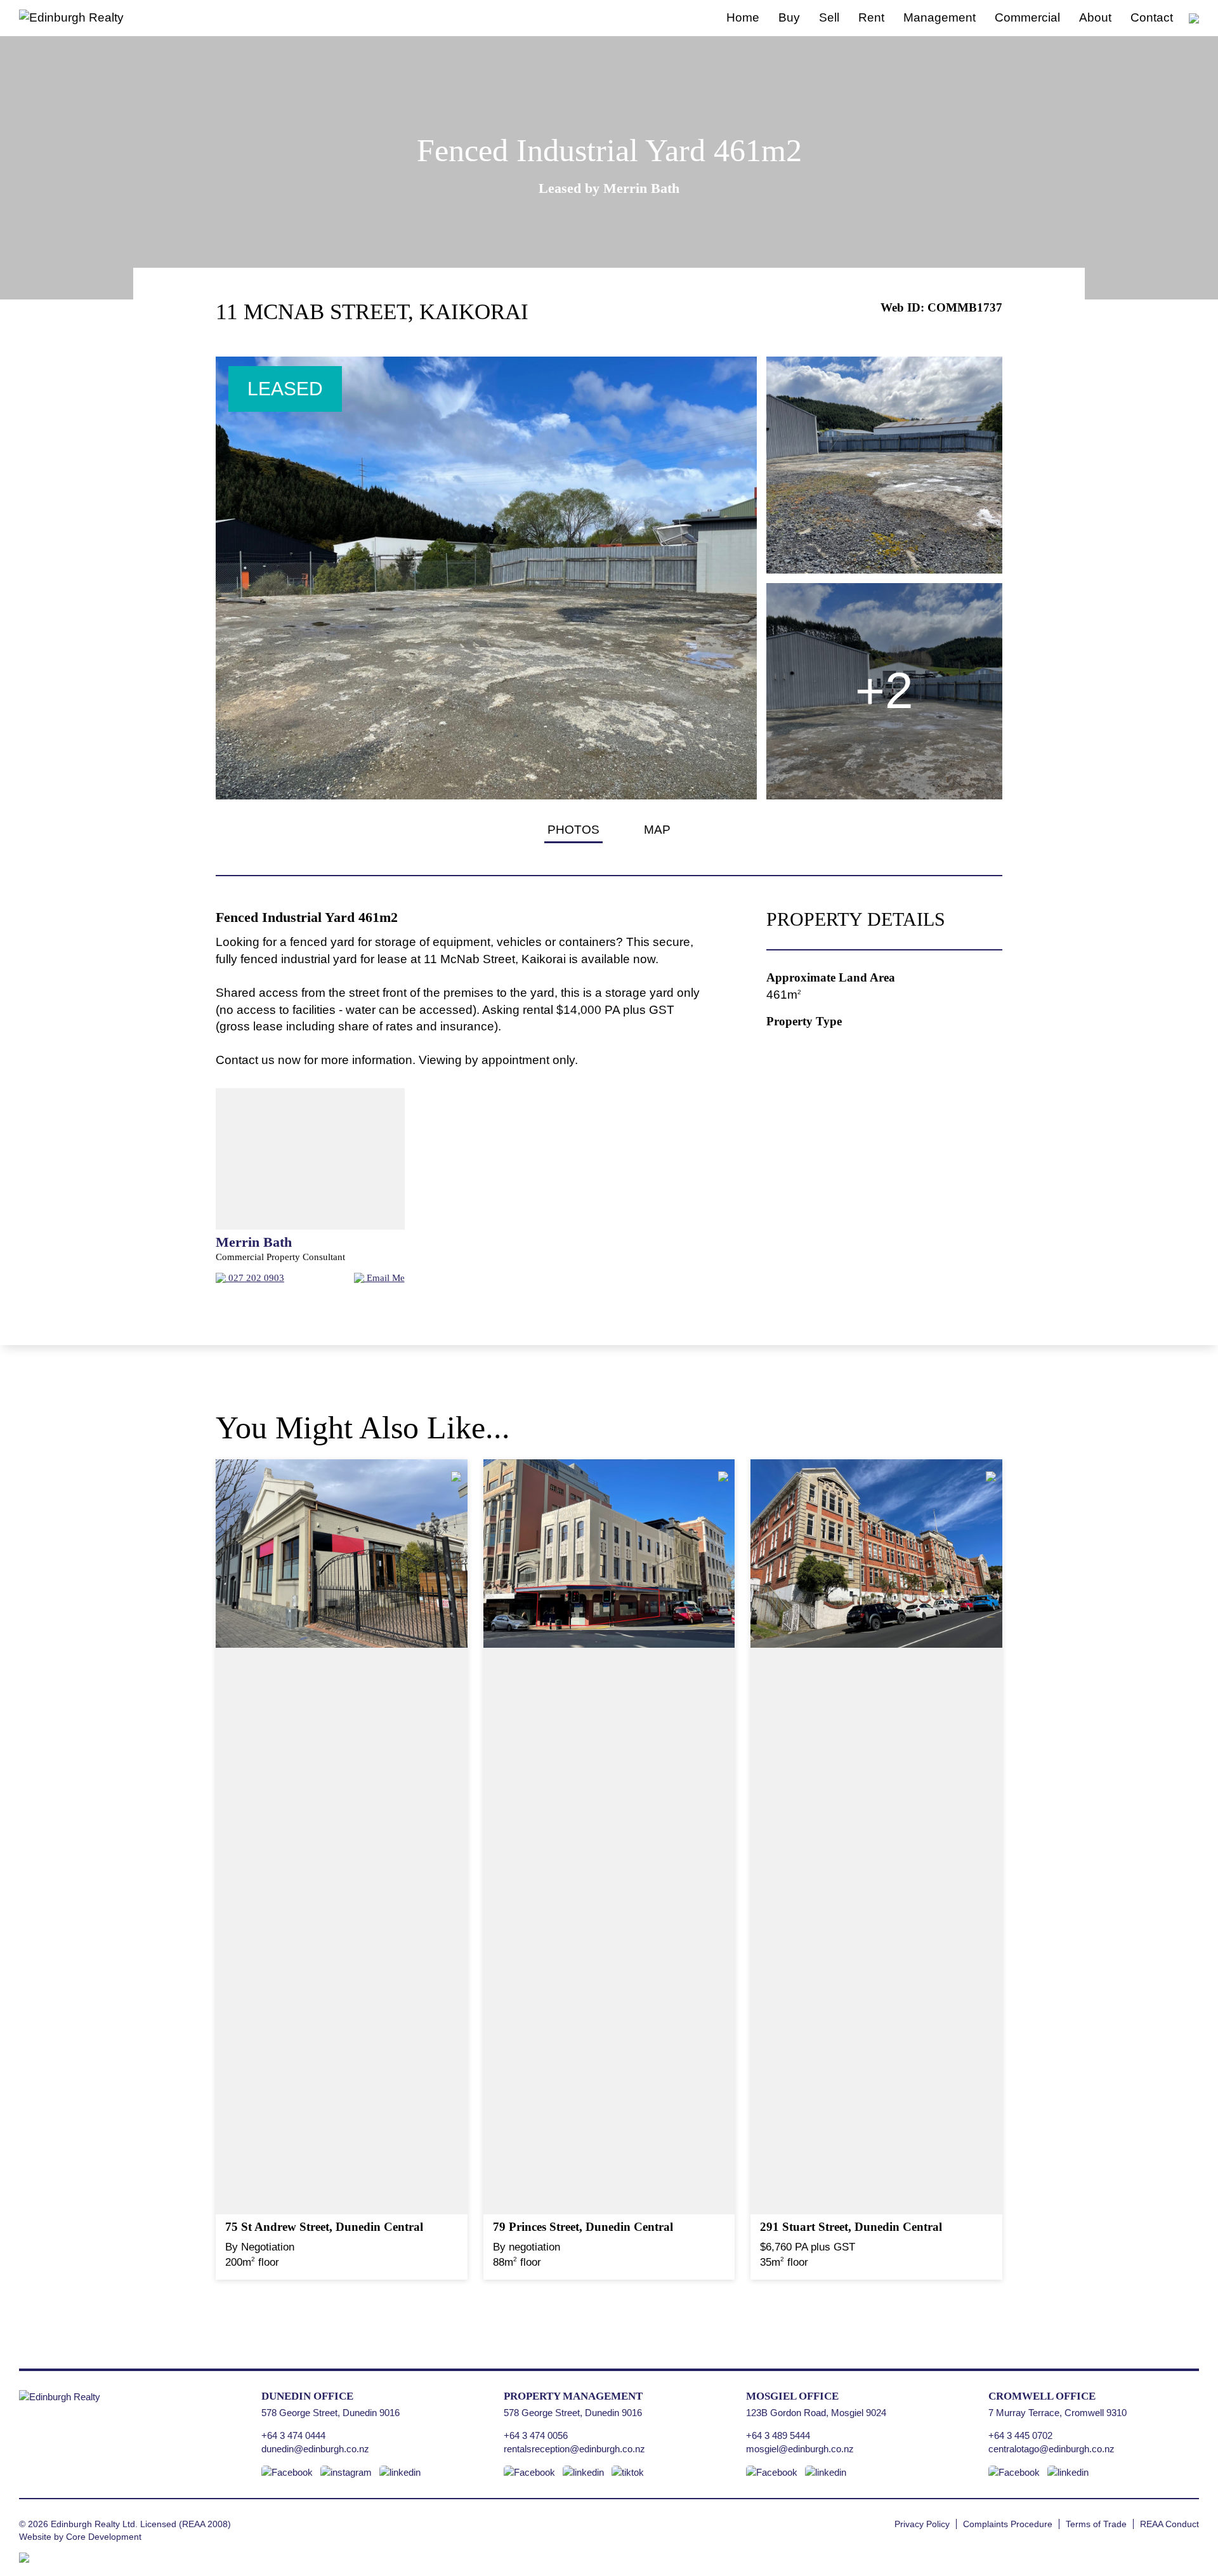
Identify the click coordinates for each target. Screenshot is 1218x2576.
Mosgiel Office (792, 2396)
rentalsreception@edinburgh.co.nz (574, 2449)
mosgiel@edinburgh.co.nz (800, 2449)
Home (743, 17)
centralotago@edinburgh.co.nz (1051, 2449)
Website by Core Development (80, 2537)
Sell (829, 17)
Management (940, 17)
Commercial (1027, 17)
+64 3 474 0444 (293, 2435)
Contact (1152, 17)
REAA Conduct (1169, 2524)
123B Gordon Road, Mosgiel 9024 (816, 2413)
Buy (789, 17)
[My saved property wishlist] (1194, 17)
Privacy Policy (922, 2524)
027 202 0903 (255, 1278)
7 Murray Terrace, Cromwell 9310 (1058, 2413)
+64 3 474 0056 (536, 2435)
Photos (573, 830)
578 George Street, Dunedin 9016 (331, 2413)
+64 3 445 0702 (1020, 2435)
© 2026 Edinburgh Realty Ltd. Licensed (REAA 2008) (125, 2524)
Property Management (573, 2396)
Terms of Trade (1096, 2524)
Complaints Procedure (1008, 2524)
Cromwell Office (1042, 2396)
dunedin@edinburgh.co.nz (315, 2449)
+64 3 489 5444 (778, 2435)
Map (657, 830)
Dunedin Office (307, 2396)
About (1095, 17)
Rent (871, 17)
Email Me (384, 1278)
